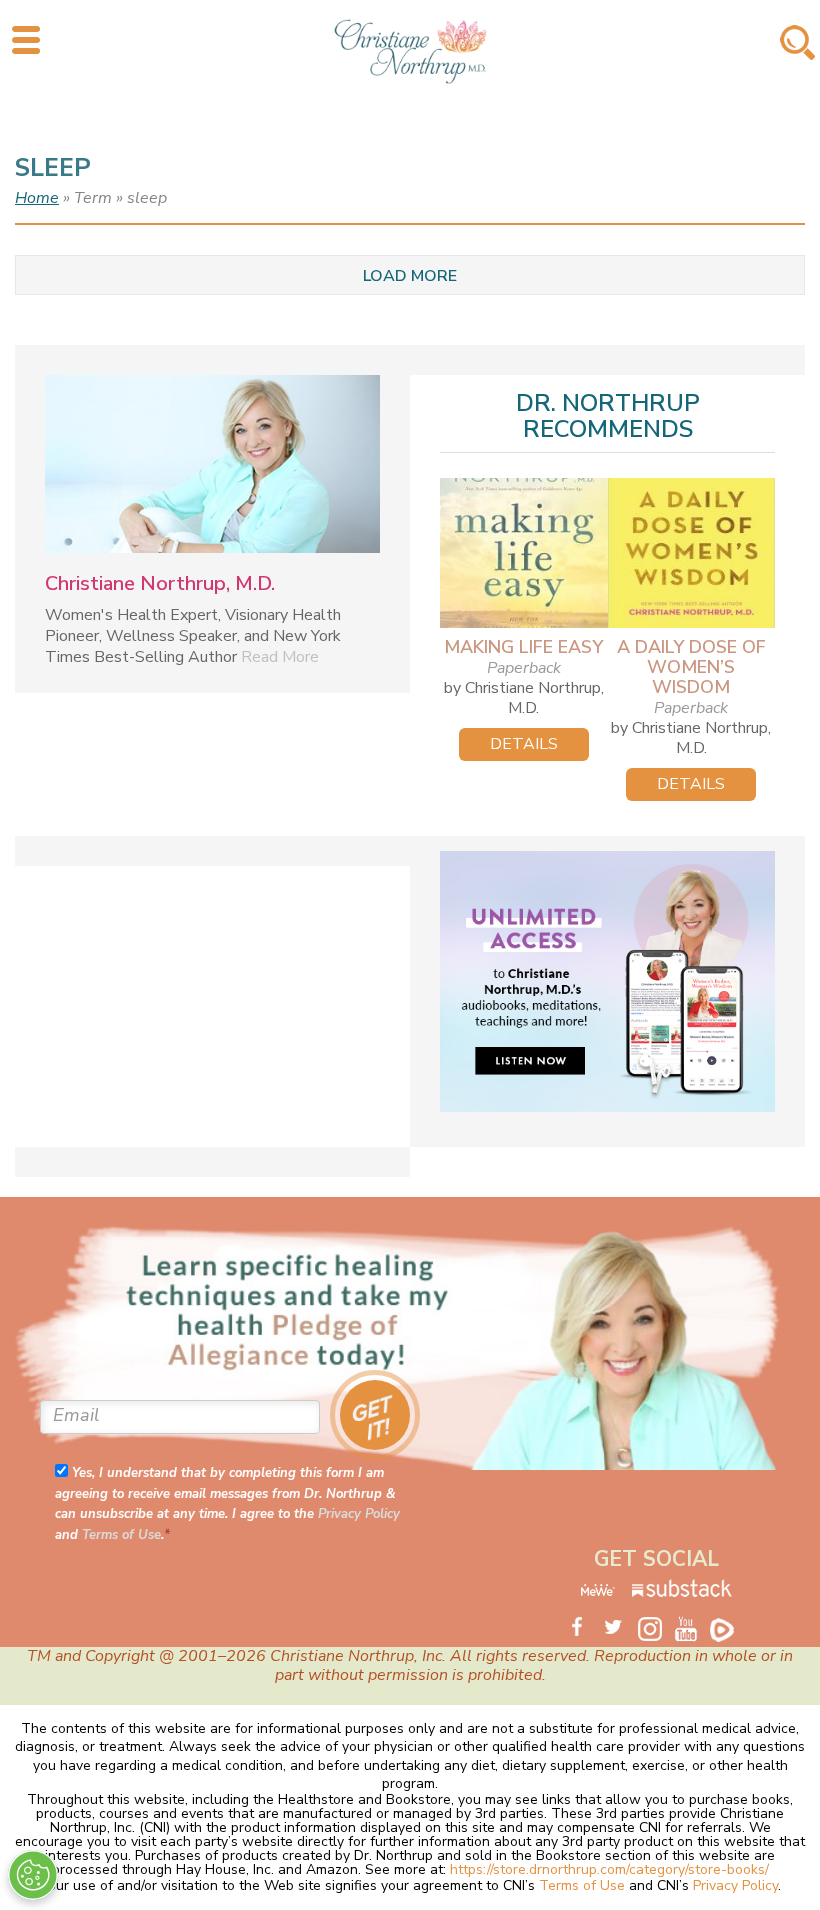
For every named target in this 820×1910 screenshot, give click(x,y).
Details (524, 744)
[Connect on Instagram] (656, 1631)
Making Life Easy (523, 647)
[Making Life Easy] (524, 553)
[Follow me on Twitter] (620, 1628)
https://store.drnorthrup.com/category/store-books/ (609, 1869)
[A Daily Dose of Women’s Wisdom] (692, 553)
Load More (410, 276)
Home (37, 198)
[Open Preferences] (33, 1875)
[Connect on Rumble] (728, 1628)
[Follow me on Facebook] (584, 1628)
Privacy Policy (359, 1514)
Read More (280, 657)
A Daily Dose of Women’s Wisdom (691, 667)
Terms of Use (121, 1535)
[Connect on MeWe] (599, 1593)
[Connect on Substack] (682, 1593)
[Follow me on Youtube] (692, 1628)
